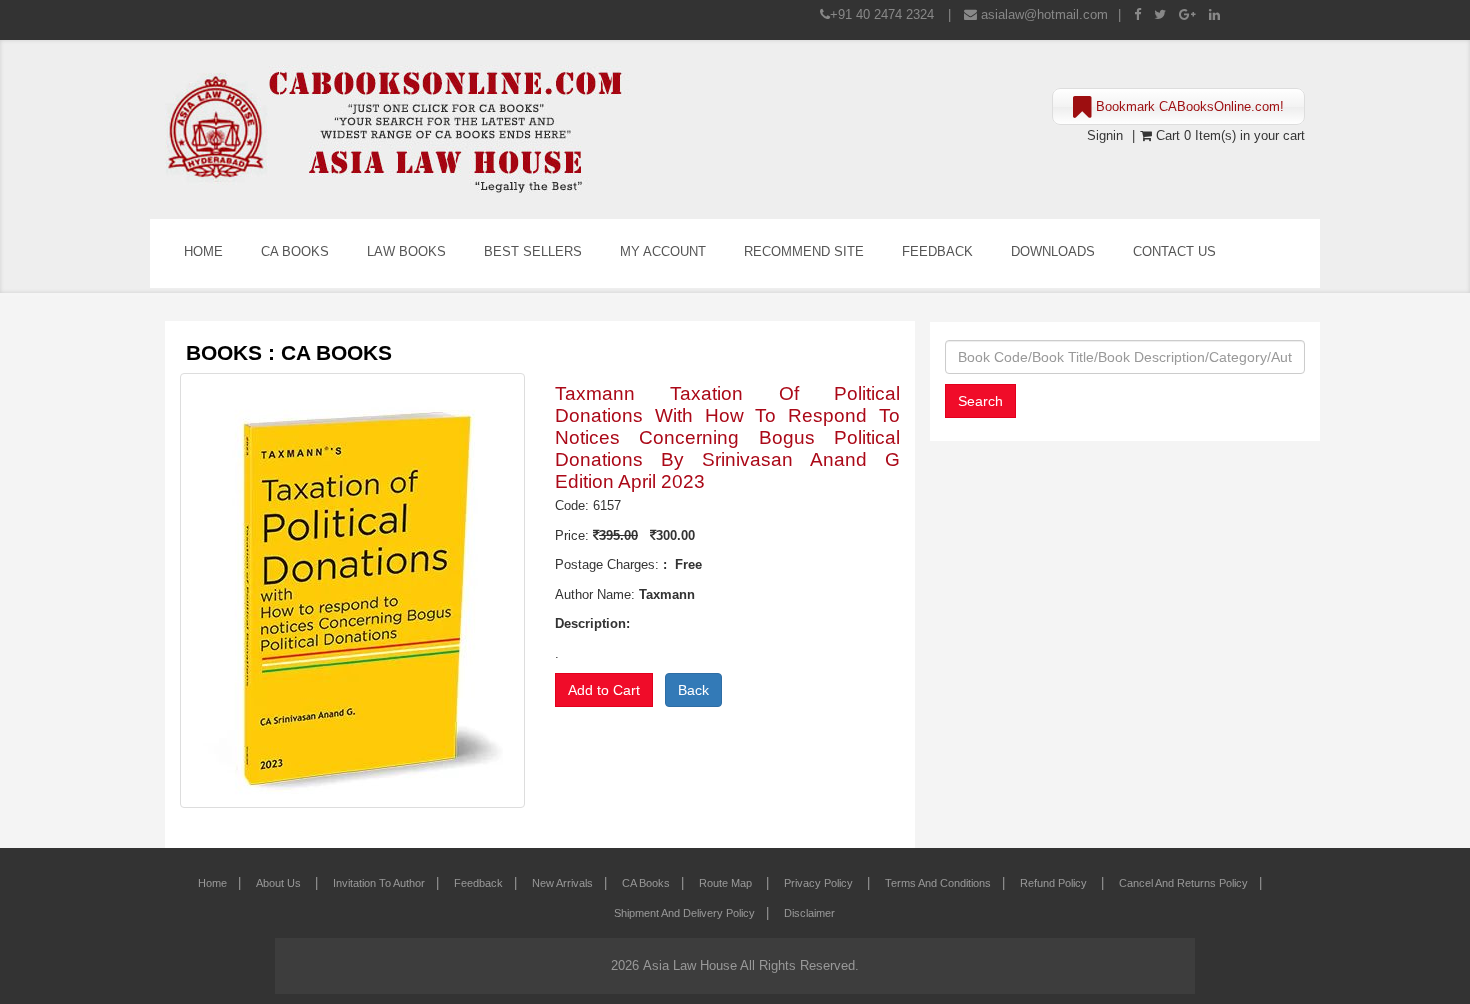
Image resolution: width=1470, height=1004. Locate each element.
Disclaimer (809, 913)
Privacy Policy (820, 883)
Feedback (937, 251)
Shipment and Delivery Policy (684, 913)
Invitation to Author (379, 883)
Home (203, 251)
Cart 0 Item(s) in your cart (1228, 135)
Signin (1105, 135)
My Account (663, 251)
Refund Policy (1055, 883)
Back (693, 690)
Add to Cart (604, 690)
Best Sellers (533, 251)
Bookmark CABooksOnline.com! (1188, 106)
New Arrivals (562, 883)
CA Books (295, 251)
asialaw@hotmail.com (1044, 14)
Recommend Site (804, 251)
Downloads (1053, 251)
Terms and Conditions (938, 883)
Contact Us (1174, 251)
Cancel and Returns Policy (1183, 883)
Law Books (406, 251)
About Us (280, 883)
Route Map (727, 883)
